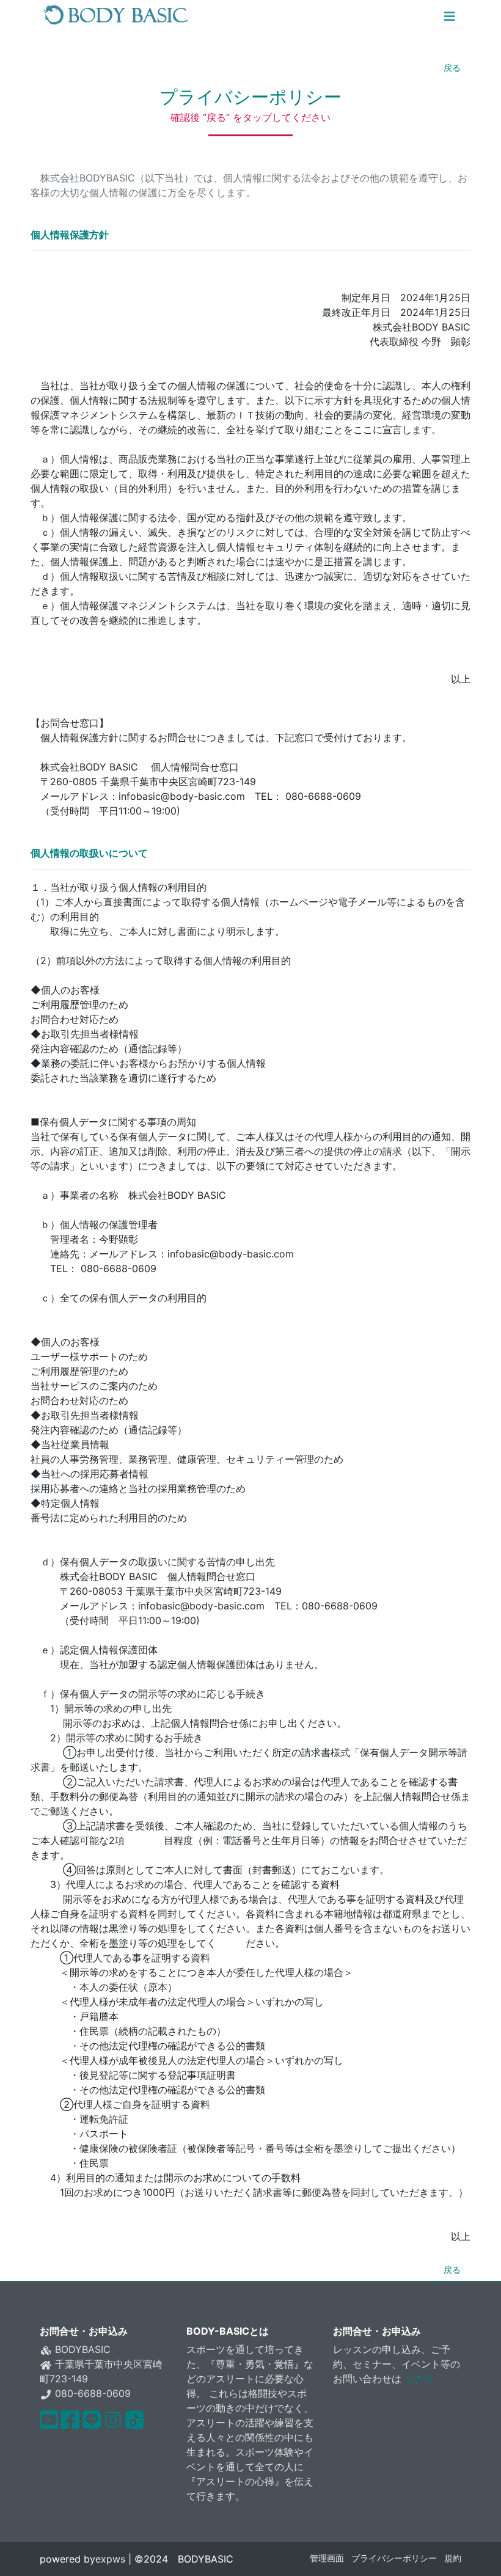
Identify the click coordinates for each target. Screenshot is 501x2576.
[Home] (116, 15)
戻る (452, 68)
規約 (453, 2558)
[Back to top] (480, 2555)
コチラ (419, 2379)
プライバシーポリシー (394, 2558)
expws (110, 2559)
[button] (450, 15)
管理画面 (327, 2558)
